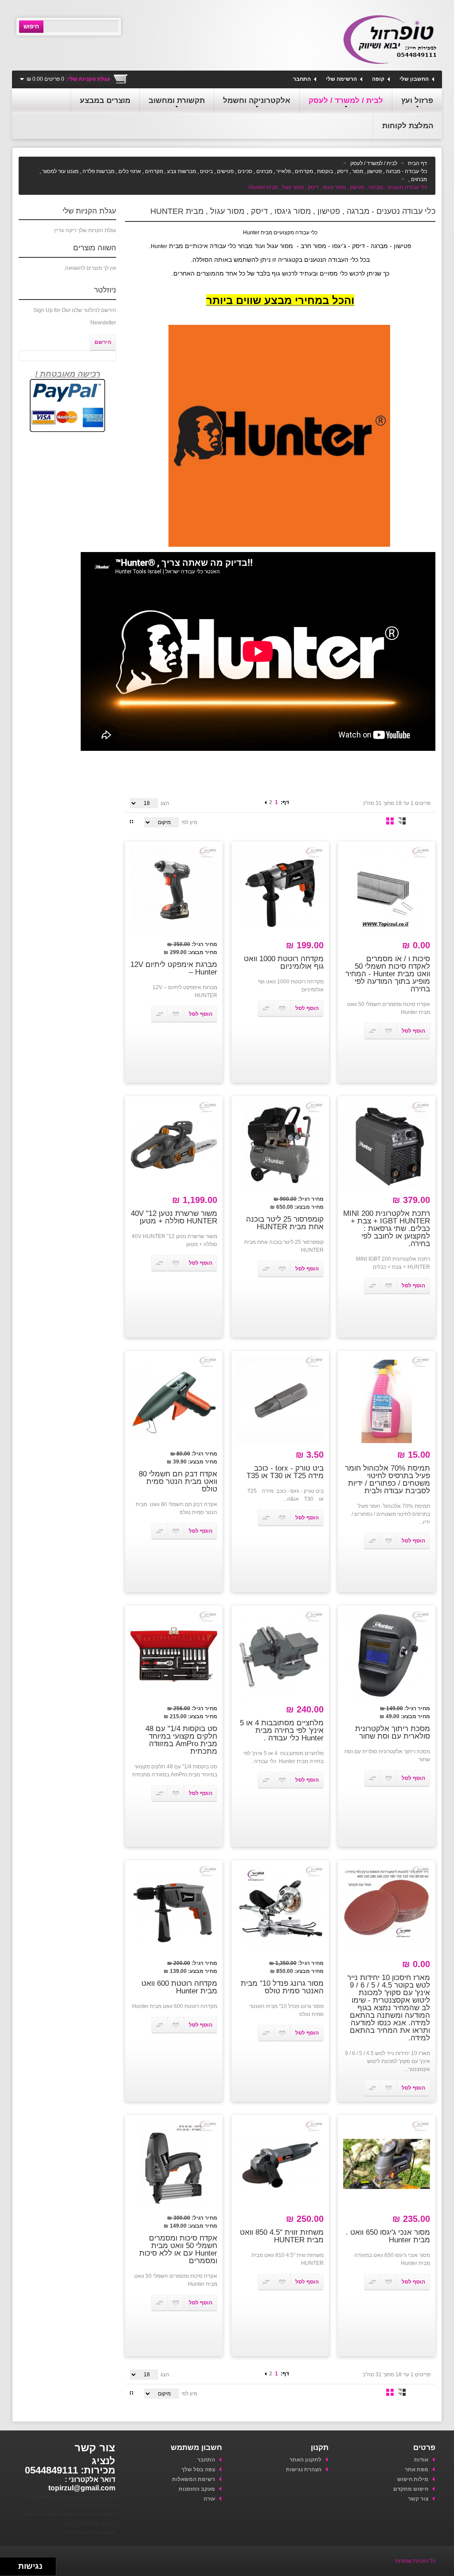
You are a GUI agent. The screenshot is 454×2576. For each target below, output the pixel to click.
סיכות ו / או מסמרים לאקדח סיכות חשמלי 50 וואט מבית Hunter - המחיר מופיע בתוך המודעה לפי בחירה (388, 974)
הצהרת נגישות (304, 2469)
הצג (165, 803)
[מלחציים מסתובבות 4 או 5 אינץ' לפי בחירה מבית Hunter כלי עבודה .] (280, 1654)
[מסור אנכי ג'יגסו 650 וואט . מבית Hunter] (387, 2164)
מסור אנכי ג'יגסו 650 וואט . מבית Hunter (388, 2236)
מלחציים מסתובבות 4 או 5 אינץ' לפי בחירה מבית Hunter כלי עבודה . (282, 1730)
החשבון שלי (414, 79)
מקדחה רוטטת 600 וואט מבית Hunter (179, 1987)
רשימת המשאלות (193, 2479)
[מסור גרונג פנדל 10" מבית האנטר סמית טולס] (280, 1909)
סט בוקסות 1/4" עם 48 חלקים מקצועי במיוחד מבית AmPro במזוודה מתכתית (181, 1740)
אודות (421, 2460)
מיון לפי (189, 822)
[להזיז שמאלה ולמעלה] (7, 2564)
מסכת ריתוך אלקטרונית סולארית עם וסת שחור (393, 1732)
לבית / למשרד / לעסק (374, 163)
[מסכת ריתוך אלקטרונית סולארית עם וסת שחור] (387, 1654)
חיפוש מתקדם (411, 2489)
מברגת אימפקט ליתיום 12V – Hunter (174, 968)
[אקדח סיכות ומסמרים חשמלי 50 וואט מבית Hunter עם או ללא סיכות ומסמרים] (174, 2164)
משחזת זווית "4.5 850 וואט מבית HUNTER (282, 2236)
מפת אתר (417, 2469)
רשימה (402, 821)
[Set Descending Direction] (131, 821)
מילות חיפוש (413, 2479)
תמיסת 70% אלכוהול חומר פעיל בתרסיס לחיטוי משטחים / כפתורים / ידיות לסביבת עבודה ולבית (387, 1479)
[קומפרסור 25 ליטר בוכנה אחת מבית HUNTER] (280, 1145)
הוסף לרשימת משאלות (389, 1031)
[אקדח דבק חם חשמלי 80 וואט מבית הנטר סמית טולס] (174, 1400)
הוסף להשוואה (372, 1031)
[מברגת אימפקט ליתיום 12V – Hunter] (174, 890)
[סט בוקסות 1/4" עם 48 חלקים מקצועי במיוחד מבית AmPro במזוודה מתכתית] (174, 1654)
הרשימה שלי (341, 79)
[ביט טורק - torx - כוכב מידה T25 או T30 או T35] (280, 1400)
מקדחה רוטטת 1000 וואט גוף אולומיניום (284, 963)
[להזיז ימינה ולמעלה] (12, 2564)
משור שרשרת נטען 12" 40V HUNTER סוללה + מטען (174, 1217)
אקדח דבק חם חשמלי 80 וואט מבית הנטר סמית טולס (178, 1481)
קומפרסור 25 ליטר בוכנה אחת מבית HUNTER (285, 1223)
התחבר (302, 79)
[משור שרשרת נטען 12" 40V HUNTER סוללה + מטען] (174, 1145)
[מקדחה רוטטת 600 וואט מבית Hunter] (174, 1909)
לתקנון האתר (305, 2460)
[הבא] (266, 802)
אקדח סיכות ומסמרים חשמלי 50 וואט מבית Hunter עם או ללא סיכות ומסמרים (178, 2249)
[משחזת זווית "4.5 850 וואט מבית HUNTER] (280, 2164)
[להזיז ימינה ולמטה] (12, 2569)
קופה (378, 79)
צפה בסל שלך (198, 2469)
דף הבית (417, 163)
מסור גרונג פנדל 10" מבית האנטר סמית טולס (282, 1987)
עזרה (209, 2499)
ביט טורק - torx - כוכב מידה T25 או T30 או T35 (285, 1472)
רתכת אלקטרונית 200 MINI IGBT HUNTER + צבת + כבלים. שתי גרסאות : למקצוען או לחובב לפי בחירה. (387, 1229)
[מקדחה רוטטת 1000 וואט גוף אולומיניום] (280, 890)
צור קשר (418, 2499)
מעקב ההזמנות (196, 2489)
